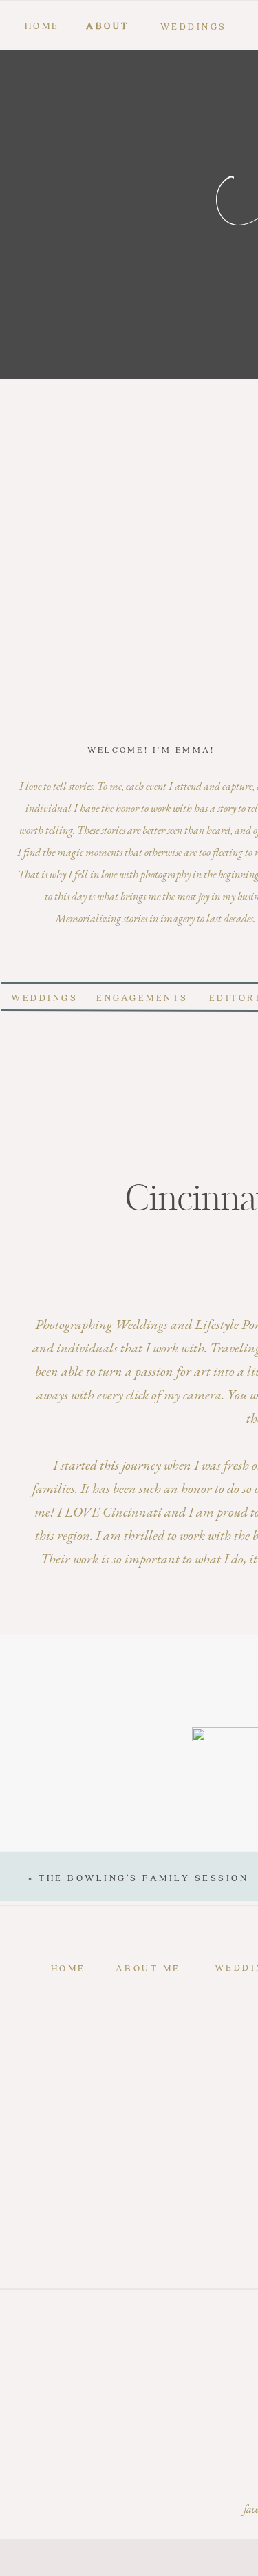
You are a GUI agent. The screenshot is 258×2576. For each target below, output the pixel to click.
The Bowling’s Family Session (143, 1877)
